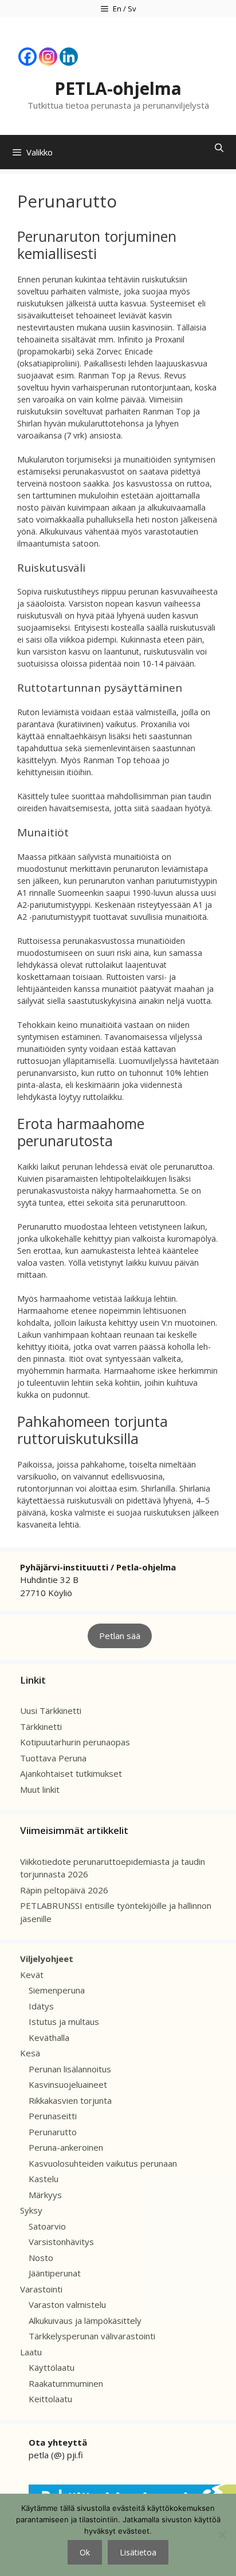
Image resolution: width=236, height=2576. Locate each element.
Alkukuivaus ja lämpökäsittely (85, 2320)
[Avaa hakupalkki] (219, 148)
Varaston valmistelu (67, 2304)
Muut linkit (40, 1789)
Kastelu (44, 2179)
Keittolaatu (50, 2399)
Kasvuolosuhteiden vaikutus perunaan (103, 2163)
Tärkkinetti (41, 1726)
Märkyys (45, 2195)
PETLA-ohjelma (118, 88)
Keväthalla (49, 2037)
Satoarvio (47, 2226)
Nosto (41, 2258)
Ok (85, 2552)
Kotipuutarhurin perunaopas (75, 1742)
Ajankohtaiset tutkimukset (71, 1773)
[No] (222, 2535)
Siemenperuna (57, 1990)
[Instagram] (48, 57)
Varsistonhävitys (61, 2242)
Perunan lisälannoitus (70, 2069)
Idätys (41, 2006)
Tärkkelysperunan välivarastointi (92, 2336)
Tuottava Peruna (53, 1758)
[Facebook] (27, 57)
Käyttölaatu (52, 2367)
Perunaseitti (53, 2116)
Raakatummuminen (66, 2383)
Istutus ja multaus (64, 2021)
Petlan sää (120, 1636)
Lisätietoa (138, 2552)
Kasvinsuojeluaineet (68, 2084)
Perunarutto (53, 2132)
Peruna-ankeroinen (66, 2147)
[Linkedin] (69, 57)
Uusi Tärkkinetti (51, 1710)
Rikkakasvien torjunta (70, 2100)
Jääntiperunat (55, 2273)
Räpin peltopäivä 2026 (64, 1890)
